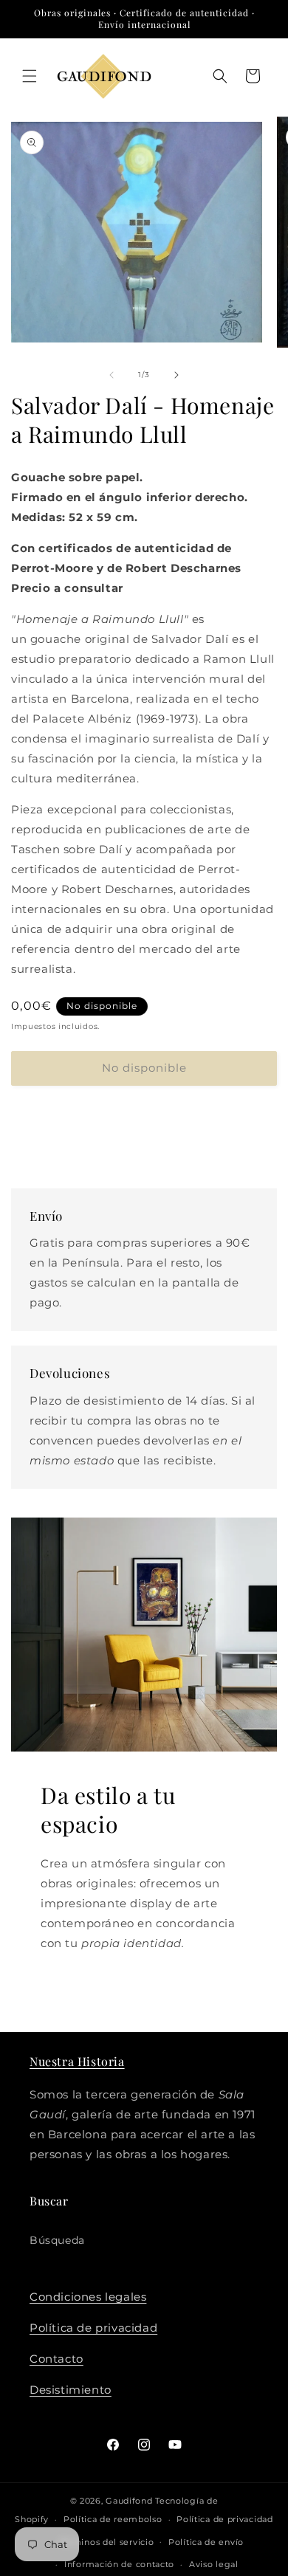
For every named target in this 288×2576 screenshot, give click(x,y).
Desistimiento (71, 2390)
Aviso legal (214, 2564)
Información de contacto (119, 2564)
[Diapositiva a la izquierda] (112, 375)
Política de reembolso (113, 2519)
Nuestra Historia (77, 2061)
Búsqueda (57, 2240)
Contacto (56, 2359)
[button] (30, 76)
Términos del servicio (107, 2542)
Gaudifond (129, 2501)
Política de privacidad (93, 2328)
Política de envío (206, 2542)
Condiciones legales (88, 2297)
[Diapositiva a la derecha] (176, 375)
